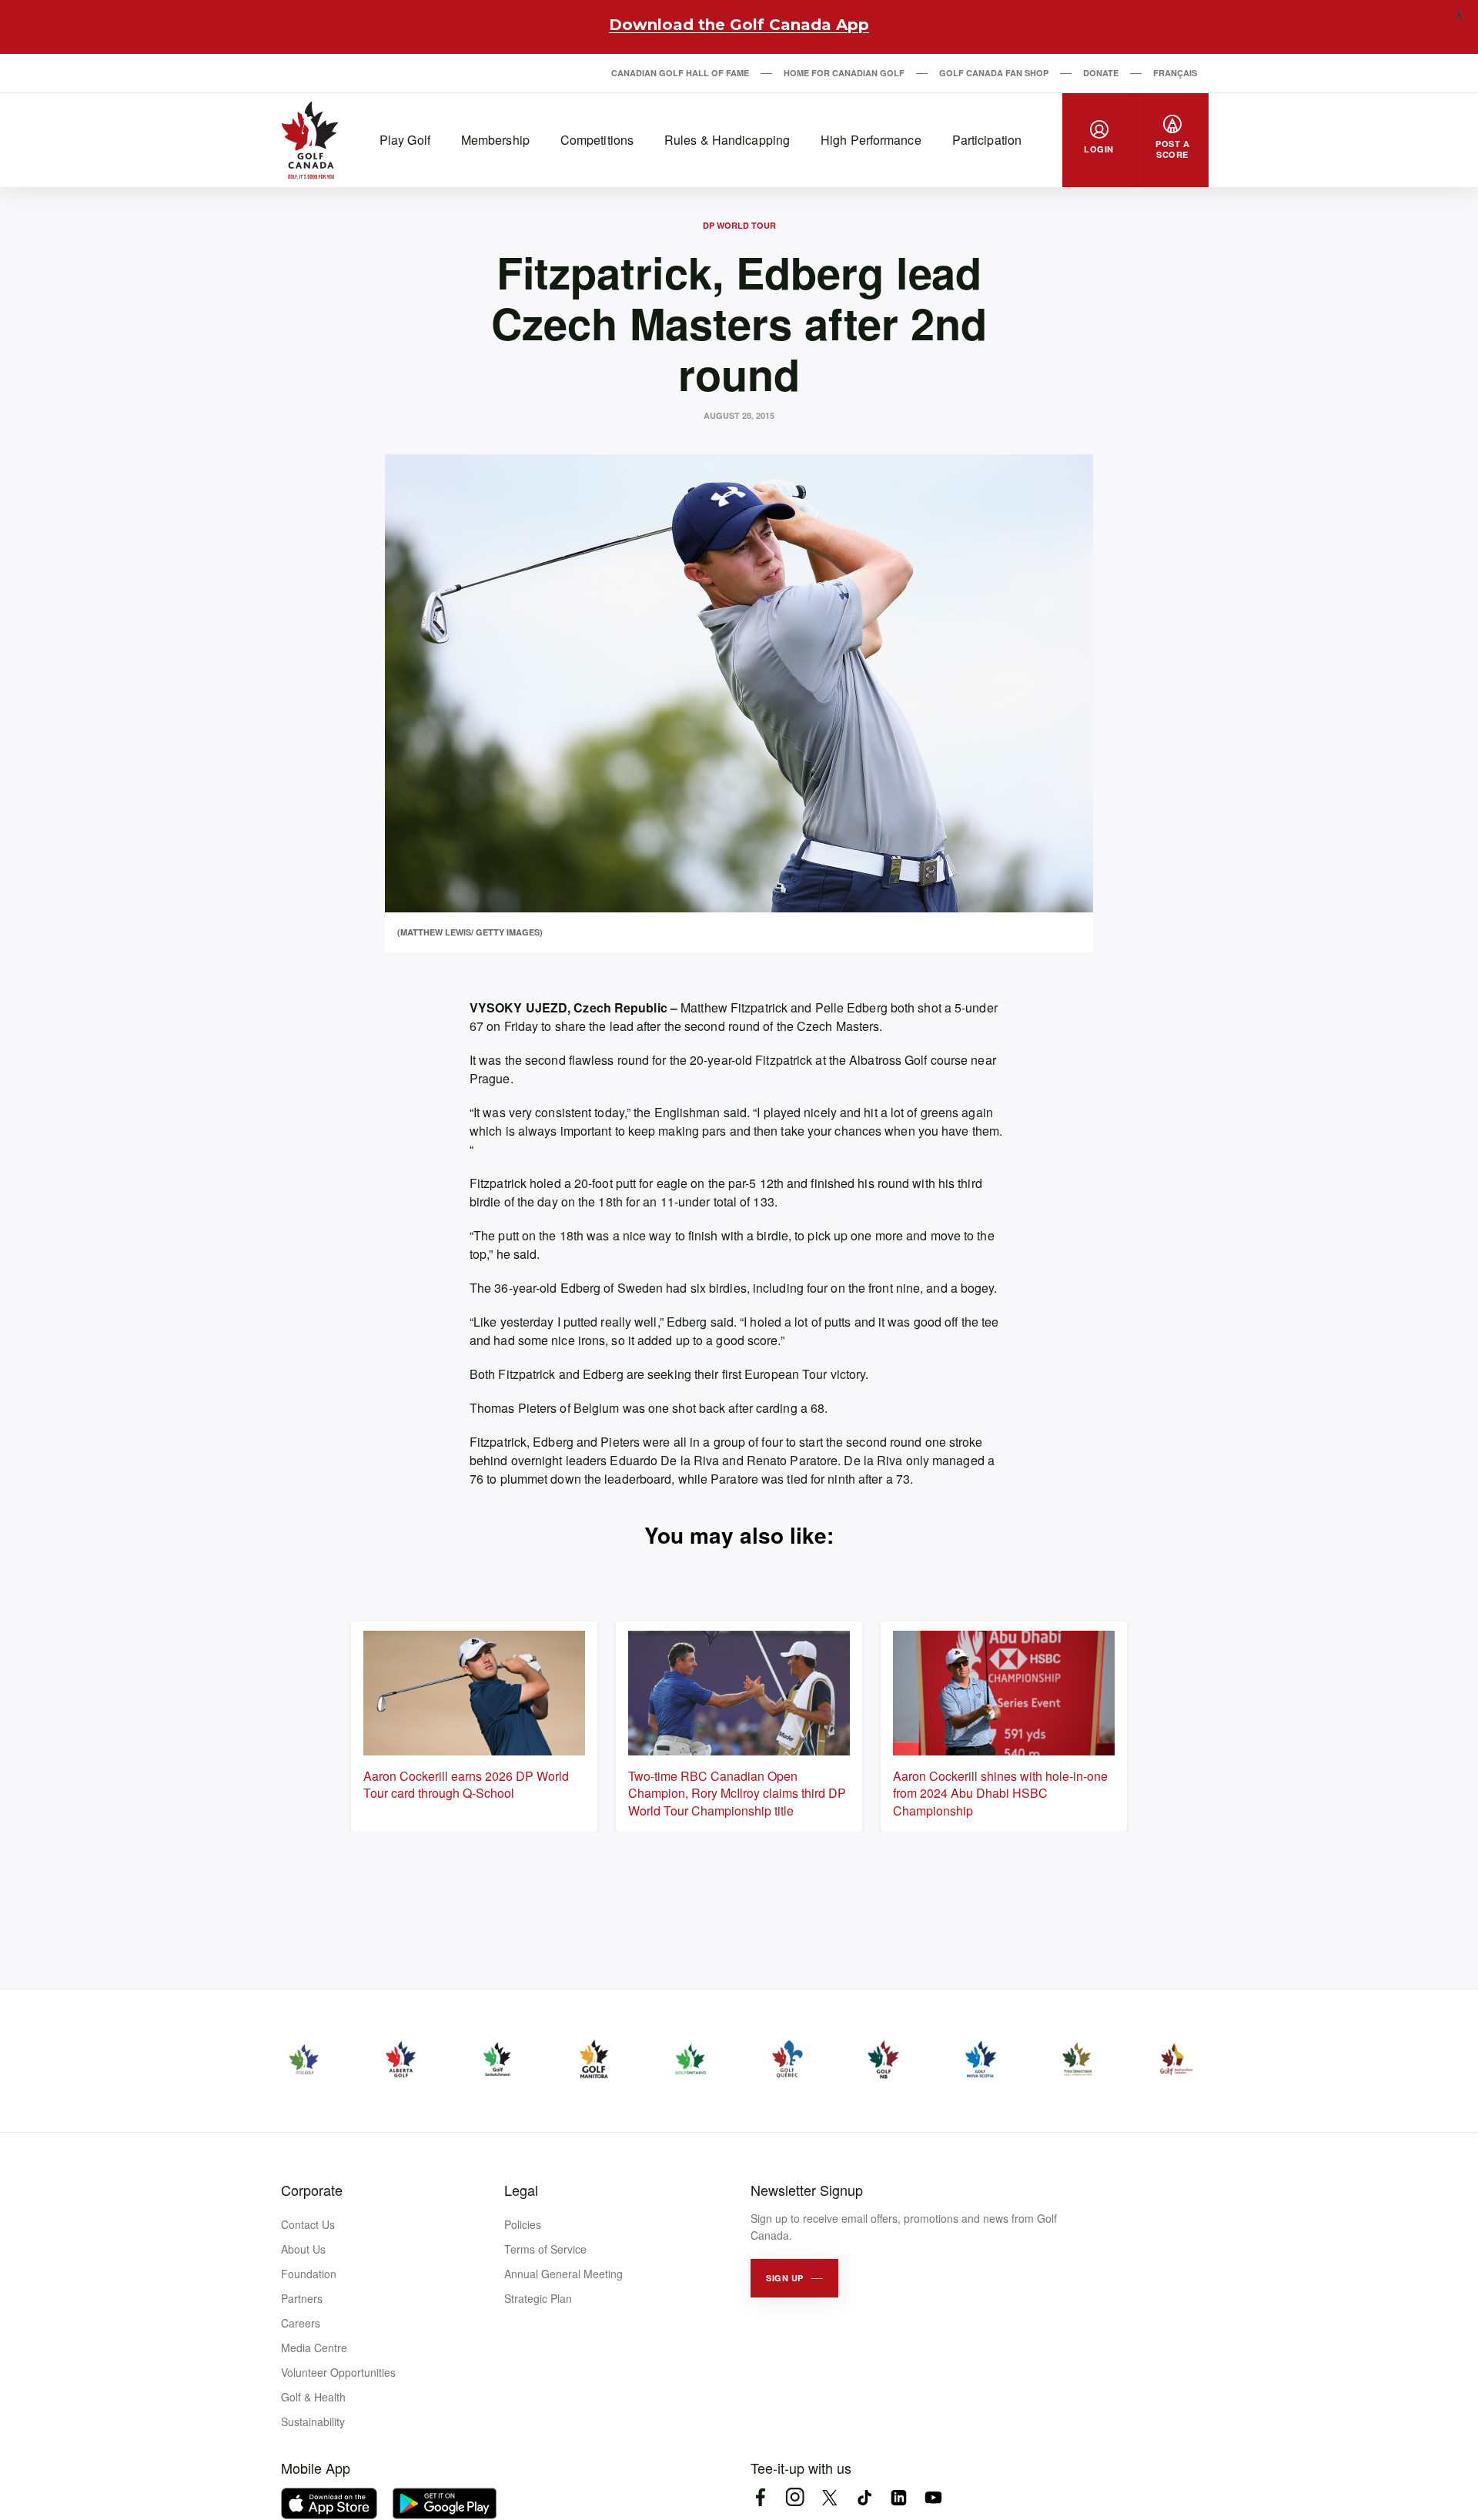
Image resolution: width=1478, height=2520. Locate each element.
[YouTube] (933, 2497)
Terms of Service (545, 2249)
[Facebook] (760, 2497)
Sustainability (313, 2421)
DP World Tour (739, 225)
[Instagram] (795, 2497)
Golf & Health (313, 2397)
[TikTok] (864, 2497)
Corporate (312, 2190)
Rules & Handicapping (727, 140)
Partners (302, 2298)
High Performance (871, 140)
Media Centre (314, 2348)
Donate (1101, 73)
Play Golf (405, 140)
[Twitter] (829, 2497)
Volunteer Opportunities (338, 2372)
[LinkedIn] (899, 2497)
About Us (303, 2249)
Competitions (597, 140)
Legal (521, 2190)
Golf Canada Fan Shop (994, 73)
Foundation (309, 2274)
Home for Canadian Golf (844, 73)
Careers (301, 2323)
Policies (523, 2224)
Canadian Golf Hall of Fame (680, 73)
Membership (495, 140)
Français (1175, 73)
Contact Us (308, 2224)
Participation (987, 140)
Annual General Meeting (563, 2274)
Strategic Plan (538, 2298)
